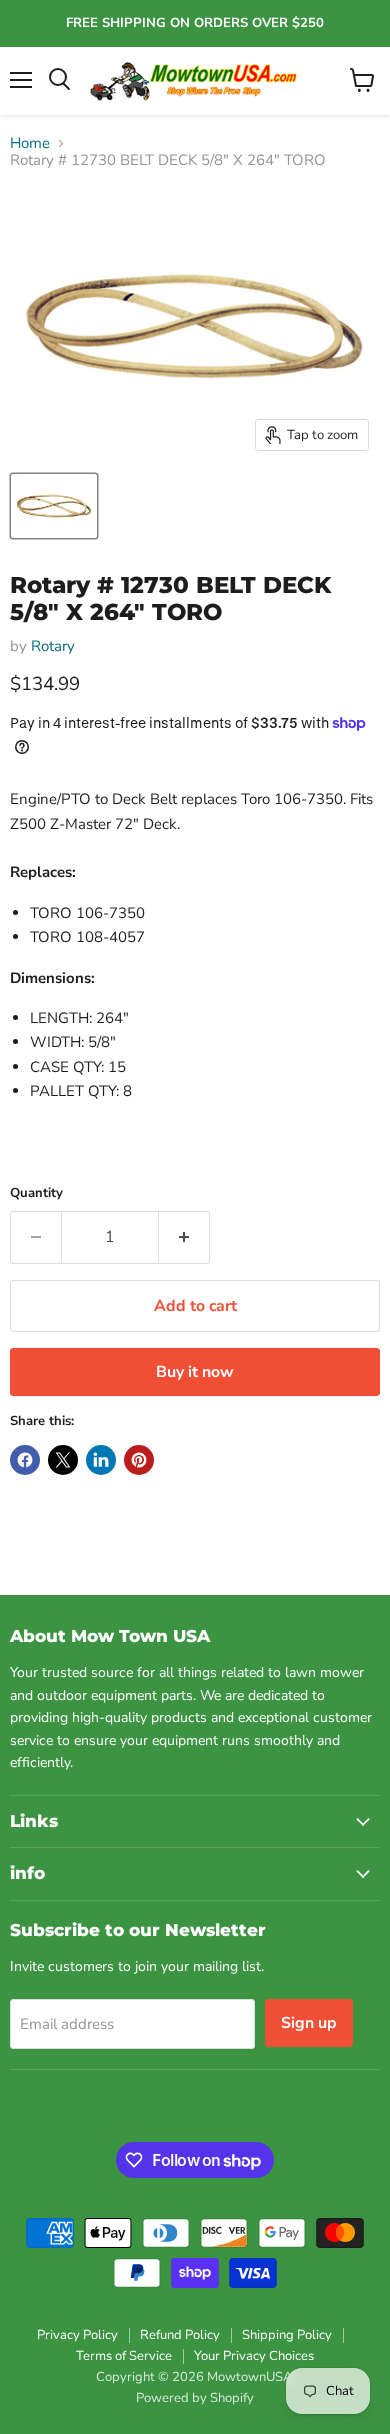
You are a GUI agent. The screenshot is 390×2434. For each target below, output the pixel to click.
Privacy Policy (77, 2335)
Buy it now (195, 1372)
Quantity (36, 1193)
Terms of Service (124, 2356)
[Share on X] (63, 1460)
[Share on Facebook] (25, 1460)
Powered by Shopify (195, 2398)
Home (30, 143)
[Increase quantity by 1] (184, 1237)
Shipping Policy (287, 2335)
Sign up (309, 2023)
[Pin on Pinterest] (139, 1460)
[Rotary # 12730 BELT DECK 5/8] (54, 506)
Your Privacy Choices (254, 2356)
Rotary (53, 646)
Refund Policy (180, 2335)
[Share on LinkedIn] (101, 1460)
